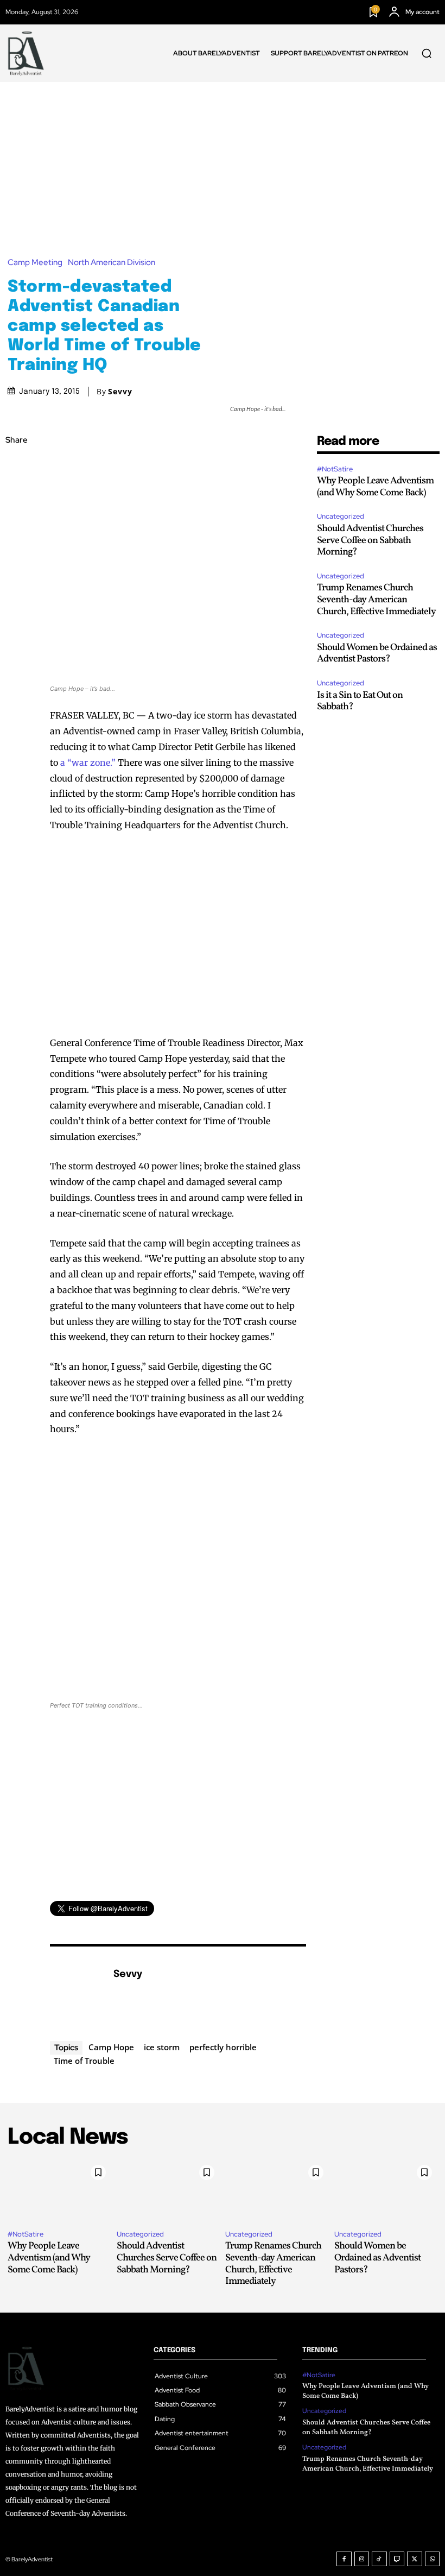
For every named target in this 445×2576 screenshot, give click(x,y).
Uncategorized (341, 516)
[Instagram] (362, 2559)
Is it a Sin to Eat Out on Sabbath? (360, 701)
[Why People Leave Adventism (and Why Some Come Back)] (59, 2190)
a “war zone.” (87, 763)
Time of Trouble (84, 2061)
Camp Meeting (35, 263)
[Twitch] (397, 2559)
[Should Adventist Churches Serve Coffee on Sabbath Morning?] (169, 2190)
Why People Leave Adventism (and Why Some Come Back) (375, 487)
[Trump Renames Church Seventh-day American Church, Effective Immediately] (277, 2190)
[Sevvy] (76, 1991)
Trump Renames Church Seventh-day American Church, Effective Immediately (376, 600)
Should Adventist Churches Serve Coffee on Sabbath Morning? (370, 540)
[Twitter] (16, 492)
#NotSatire (335, 469)
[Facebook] (16, 467)
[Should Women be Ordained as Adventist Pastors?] (386, 2190)
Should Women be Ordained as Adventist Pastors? (377, 654)
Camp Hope (111, 2047)
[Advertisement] (223, 163)
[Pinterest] (16, 518)
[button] (427, 53)
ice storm (162, 2047)
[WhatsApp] (16, 543)
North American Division (112, 263)
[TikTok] (379, 2559)
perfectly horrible (223, 2047)
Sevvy (120, 392)
